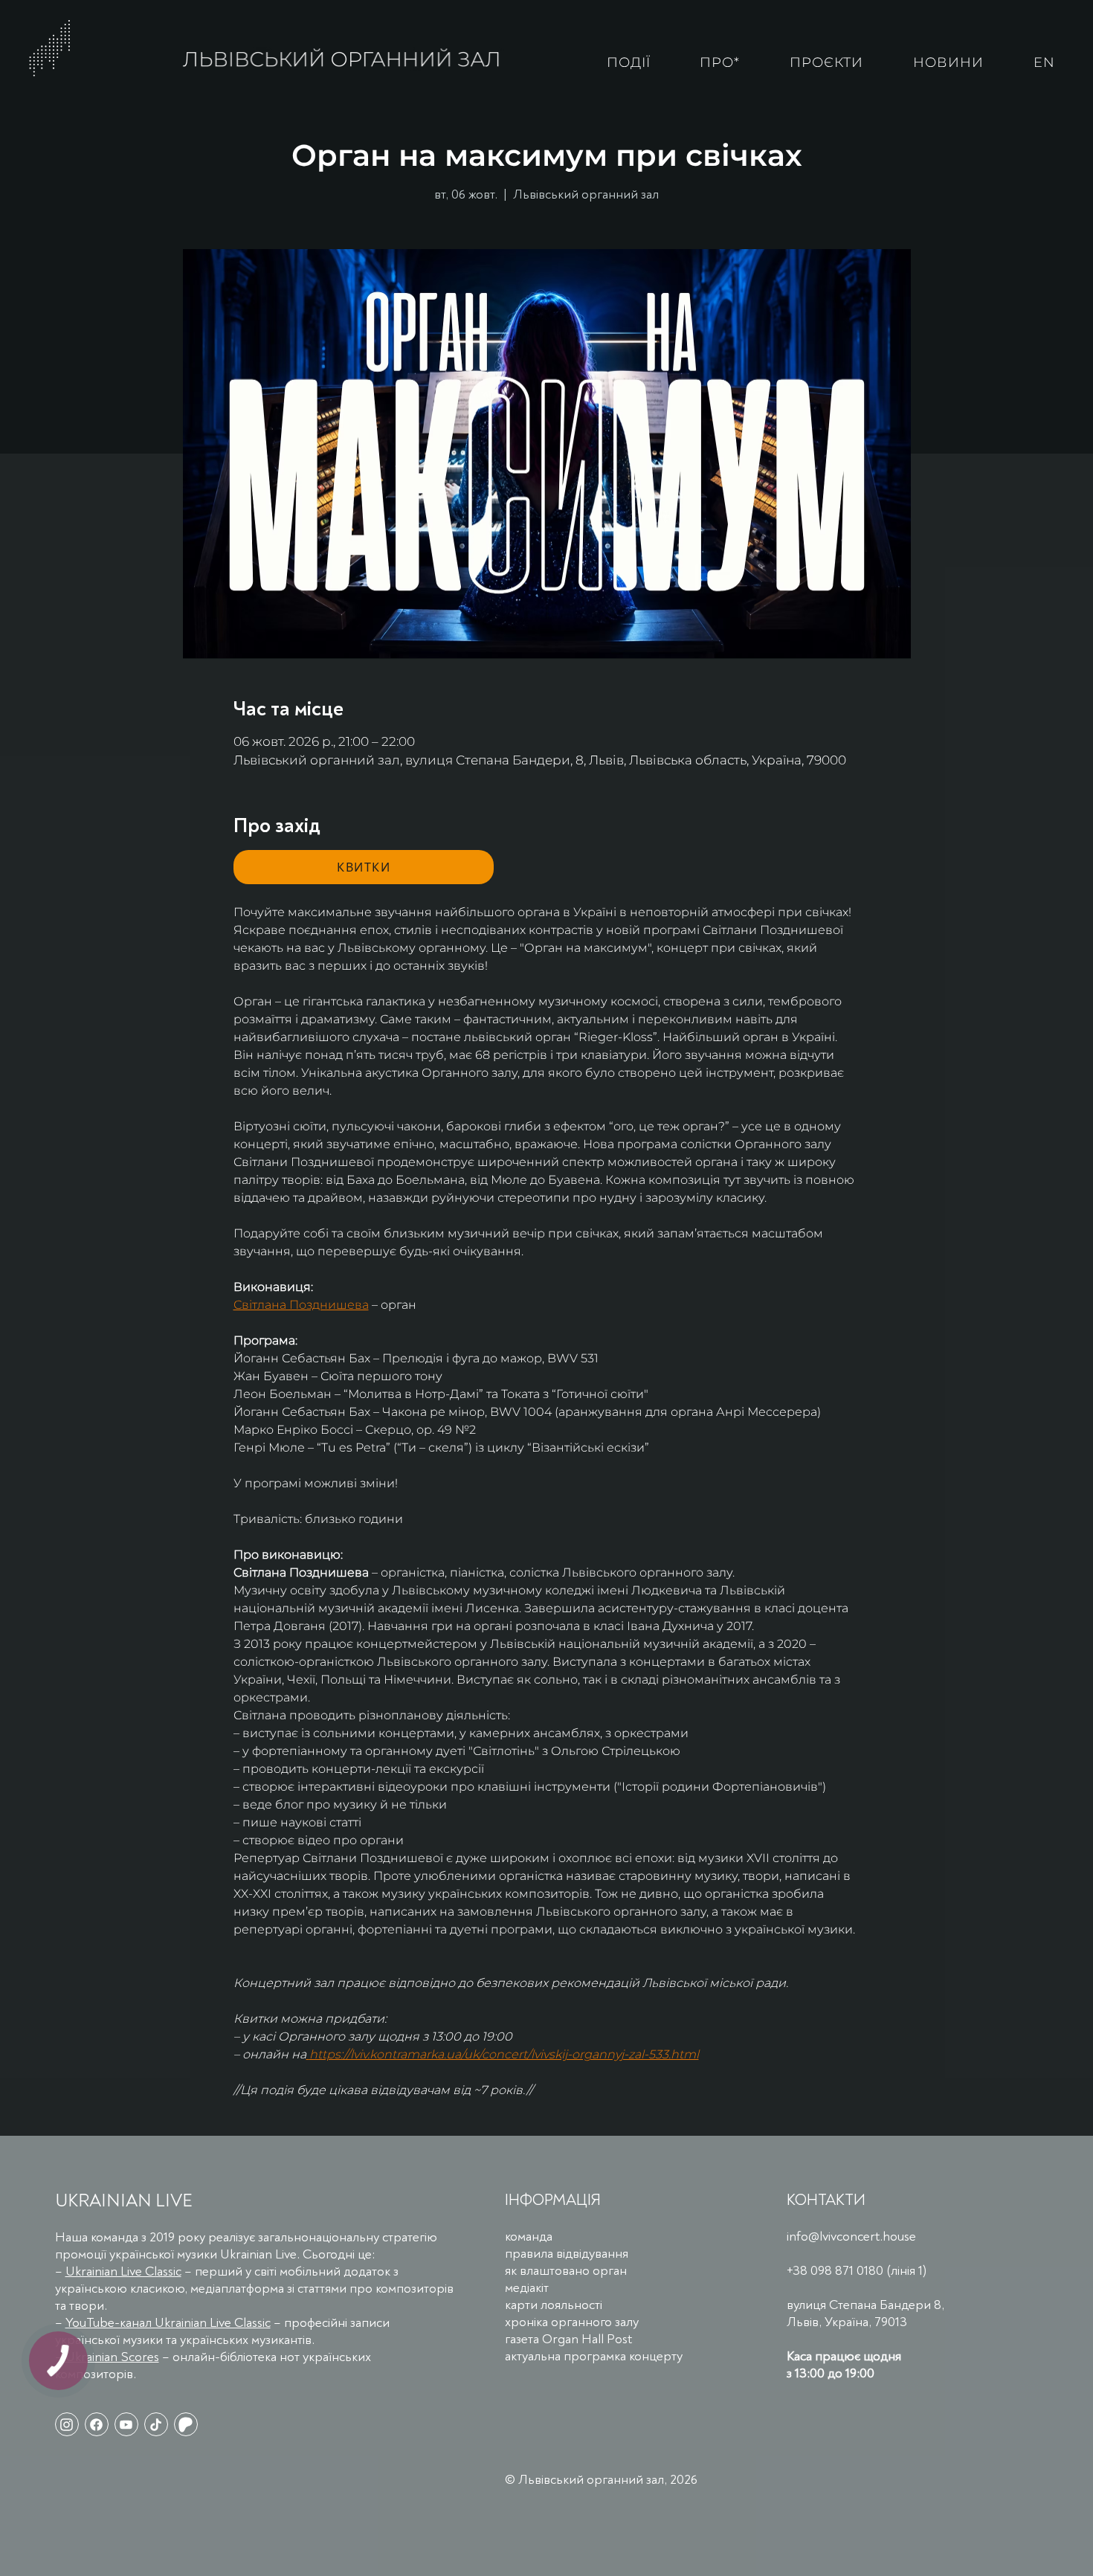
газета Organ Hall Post (568, 2339)
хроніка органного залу (572, 2322)
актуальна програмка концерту (594, 2356)
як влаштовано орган (566, 2271)
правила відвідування (567, 2254)
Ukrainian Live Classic (123, 2271)
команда (529, 2237)
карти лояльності (554, 2305)
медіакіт (527, 2288)
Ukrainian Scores (112, 2357)
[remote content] (364, 867)
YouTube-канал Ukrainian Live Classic (168, 2323)
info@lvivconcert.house (851, 2237)
